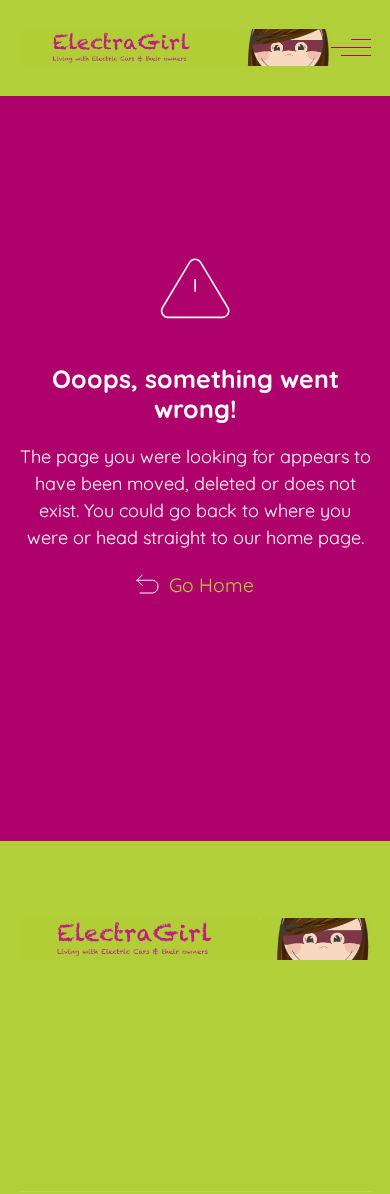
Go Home (211, 585)
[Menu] (351, 48)
